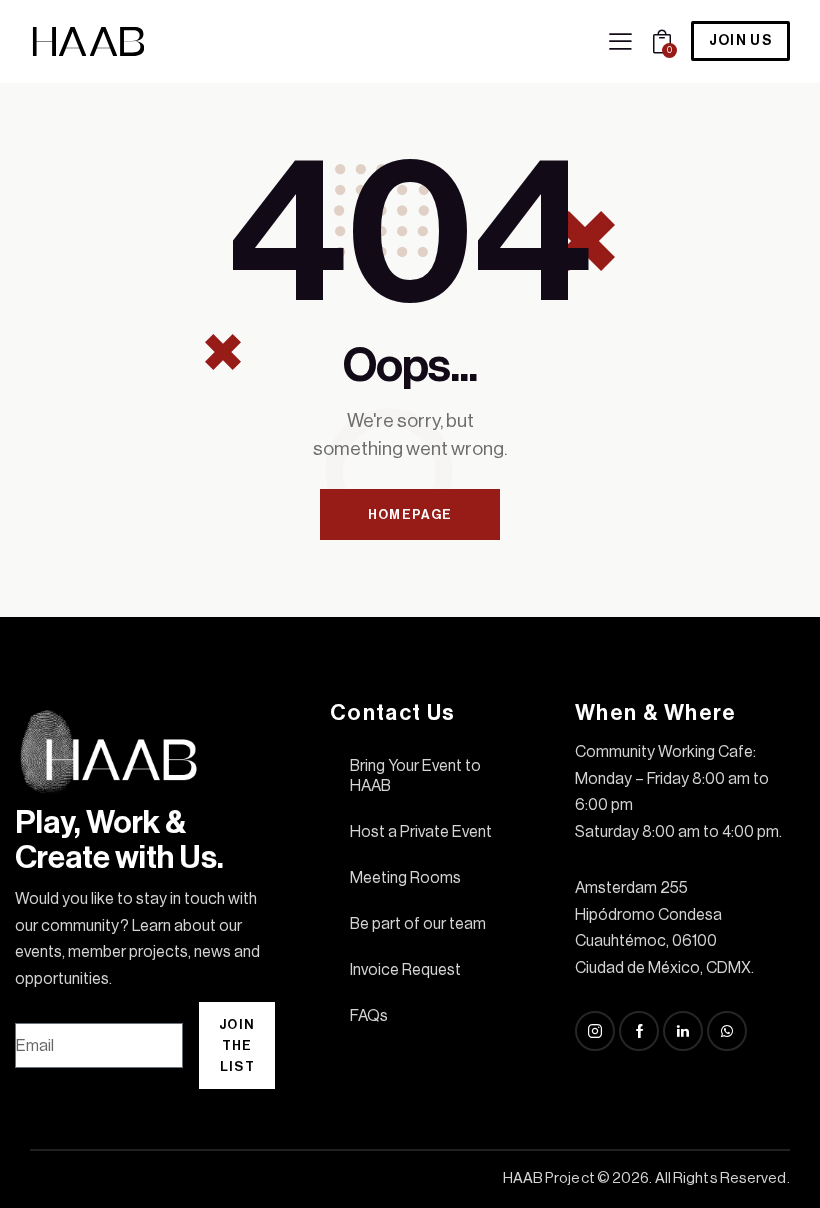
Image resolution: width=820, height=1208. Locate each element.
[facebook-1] (639, 1031)
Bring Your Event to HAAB (415, 776)
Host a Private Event (421, 832)
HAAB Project (549, 1178)
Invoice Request (405, 970)
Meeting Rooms (405, 878)
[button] (620, 41)
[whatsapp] (727, 1031)
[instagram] (595, 1031)
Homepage (410, 514)
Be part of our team (418, 924)
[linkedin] (683, 1031)
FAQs (369, 1016)
